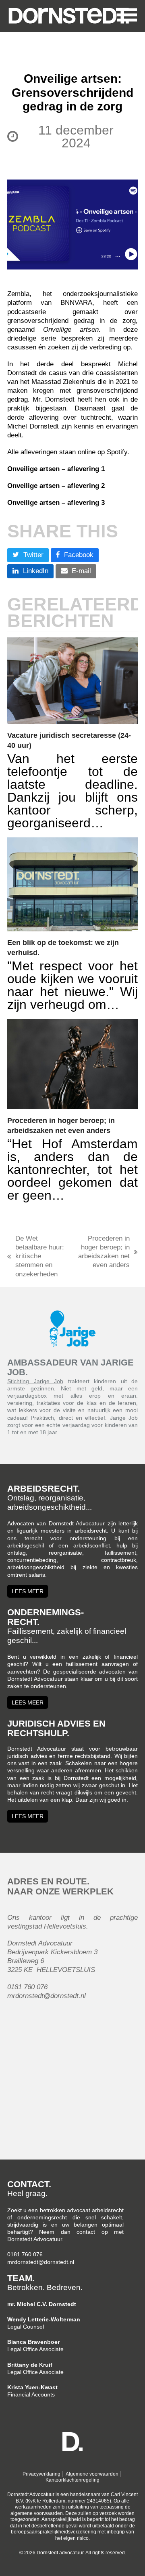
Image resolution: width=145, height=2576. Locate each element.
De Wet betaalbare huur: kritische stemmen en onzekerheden (36, 1256)
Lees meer (28, 1591)
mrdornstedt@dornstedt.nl (41, 2262)
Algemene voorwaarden (92, 2474)
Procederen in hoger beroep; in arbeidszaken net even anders (103, 1252)
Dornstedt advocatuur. (61, 2553)
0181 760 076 (25, 2254)
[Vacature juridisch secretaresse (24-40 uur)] (72, 681)
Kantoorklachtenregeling (72, 2480)
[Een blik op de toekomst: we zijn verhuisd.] (72, 884)
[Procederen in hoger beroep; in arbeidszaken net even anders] (72, 1064)
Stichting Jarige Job (35, 1381)
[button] (121, 14)
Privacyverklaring (41, 2474)
